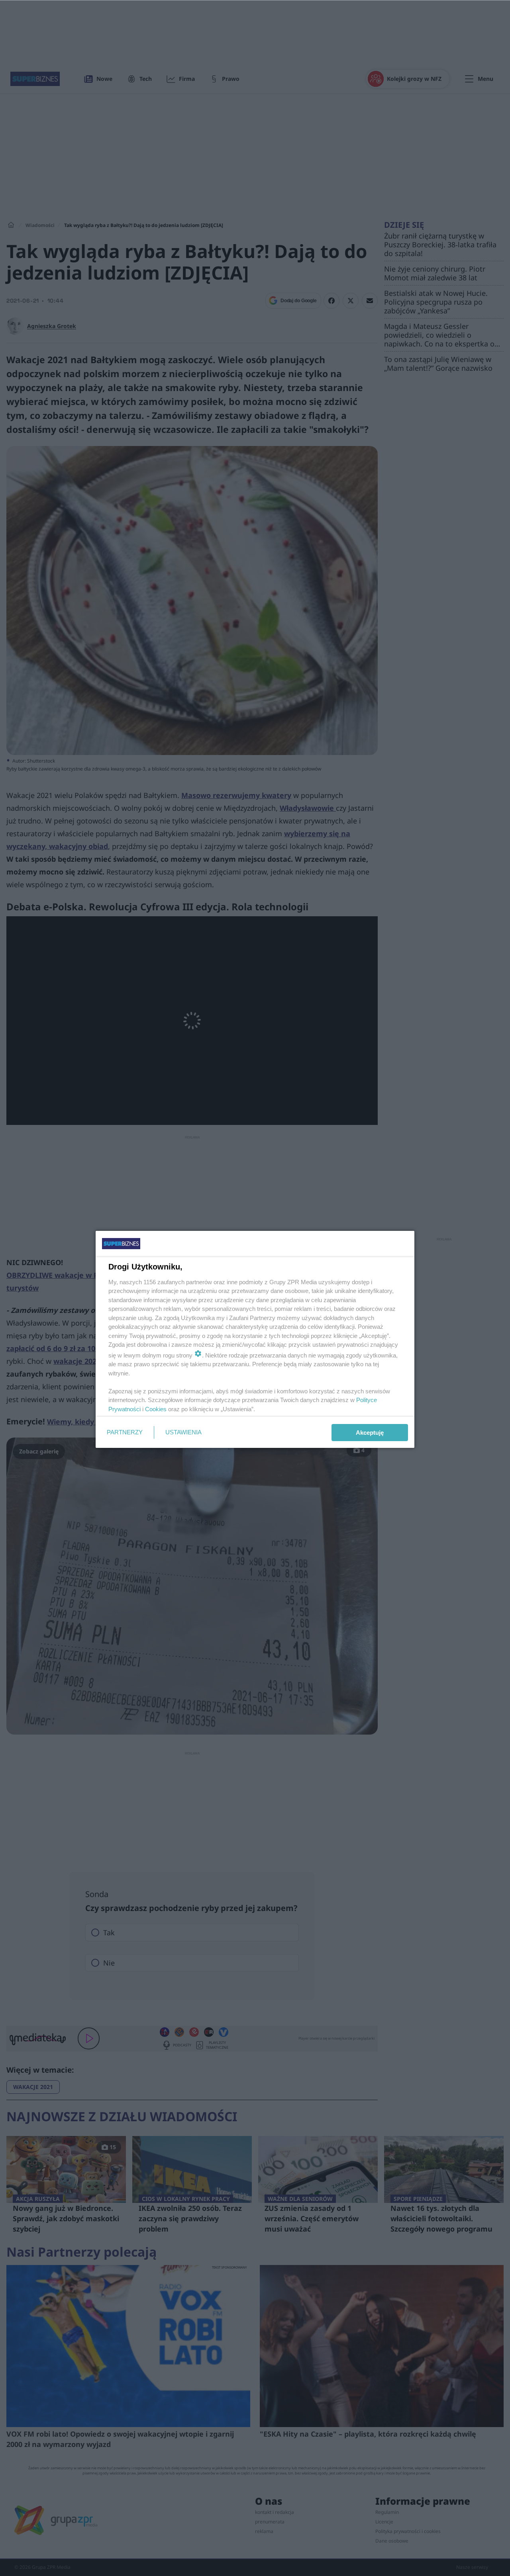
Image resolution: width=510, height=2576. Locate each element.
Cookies (156, 1409)
